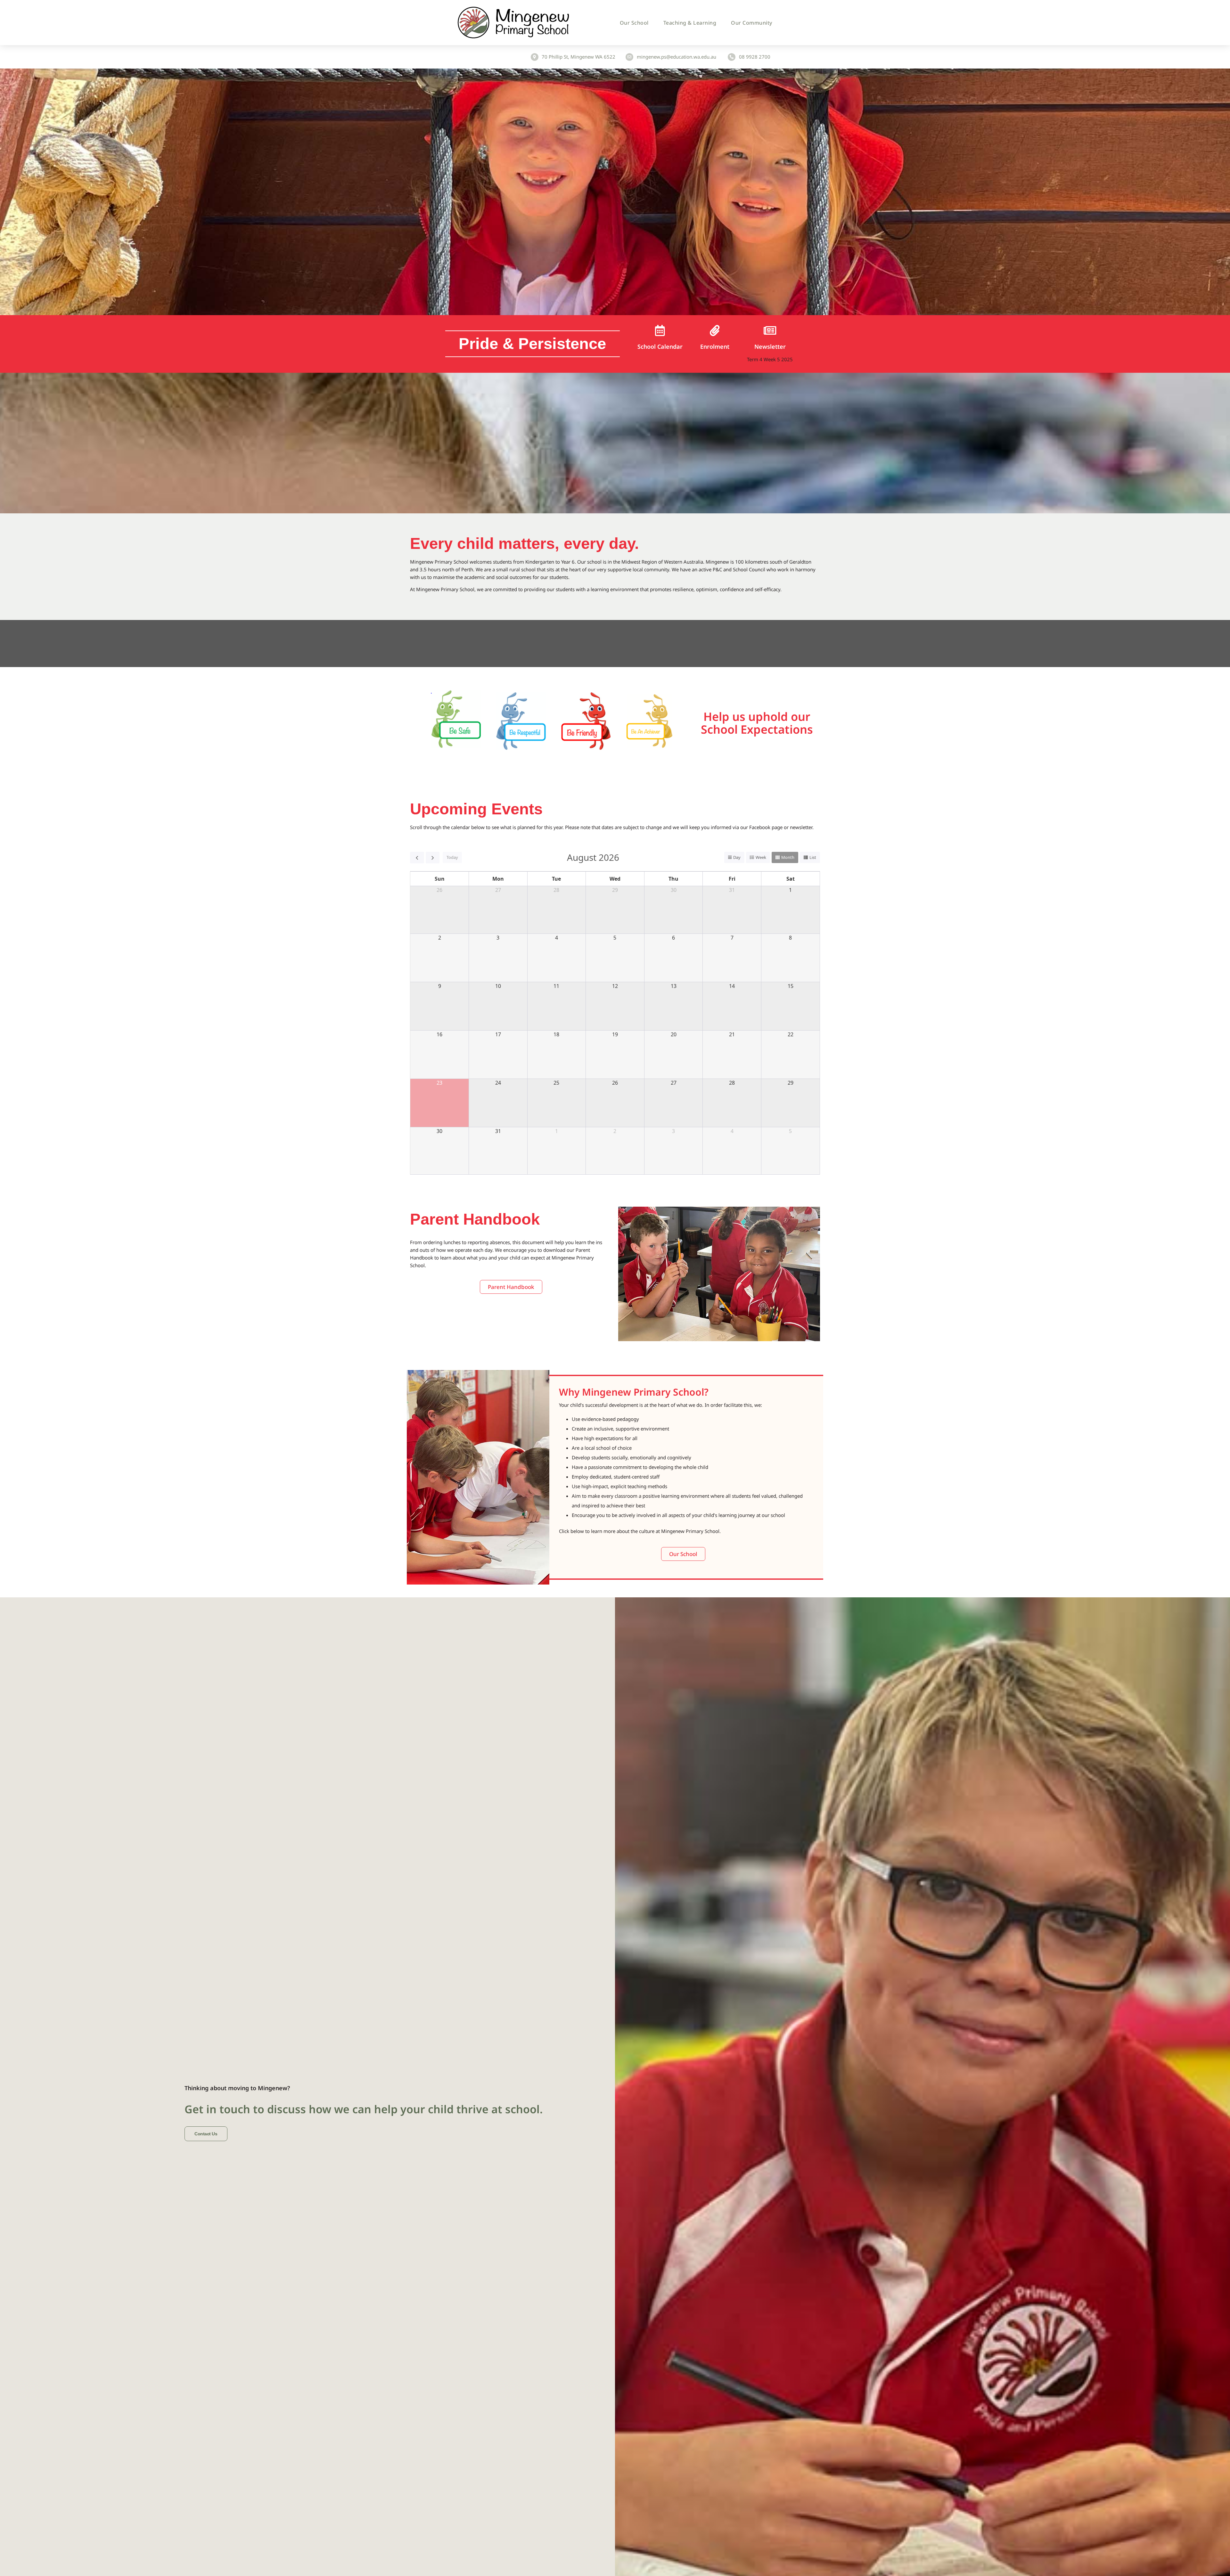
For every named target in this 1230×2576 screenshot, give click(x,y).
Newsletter (770, 346)
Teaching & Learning (690, 23)
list (813, 857)
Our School (634, 23)
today (452, 857)
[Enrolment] (715, 330)
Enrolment (715, 346)
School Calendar (660, 346)
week (761, 857)
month (788, 857)
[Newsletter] (770, 330)
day (737, 857)
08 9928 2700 (755, 57)
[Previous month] (417, 858)
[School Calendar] (660, 330)
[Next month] (433, 858)
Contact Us (206, 2134)
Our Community (752, 23)
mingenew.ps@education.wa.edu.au (676, 57)
